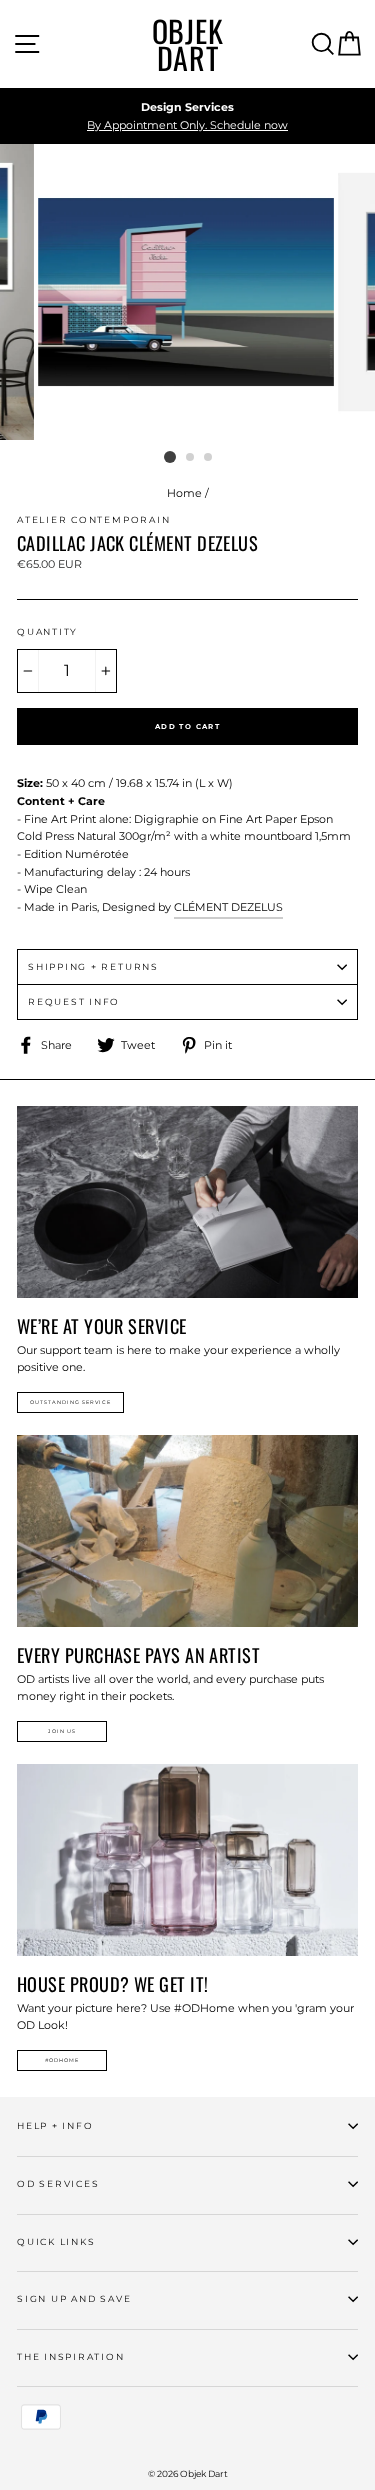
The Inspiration (71, 2356)
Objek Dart (188, 44)
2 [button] (191, 458)
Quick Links (56, 2241)
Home (184, 493)
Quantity (47, 631)
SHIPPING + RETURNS (93, 966)
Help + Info (55, 2125)
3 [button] (209, 458)
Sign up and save (74, 2298)
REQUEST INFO (74, 1001)
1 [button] (170, 457)
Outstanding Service (70, 1402)
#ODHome (62, 2060)
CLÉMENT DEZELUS (228, 907)
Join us (62, 1731)
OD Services (58, 2183)
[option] (187, 116)
